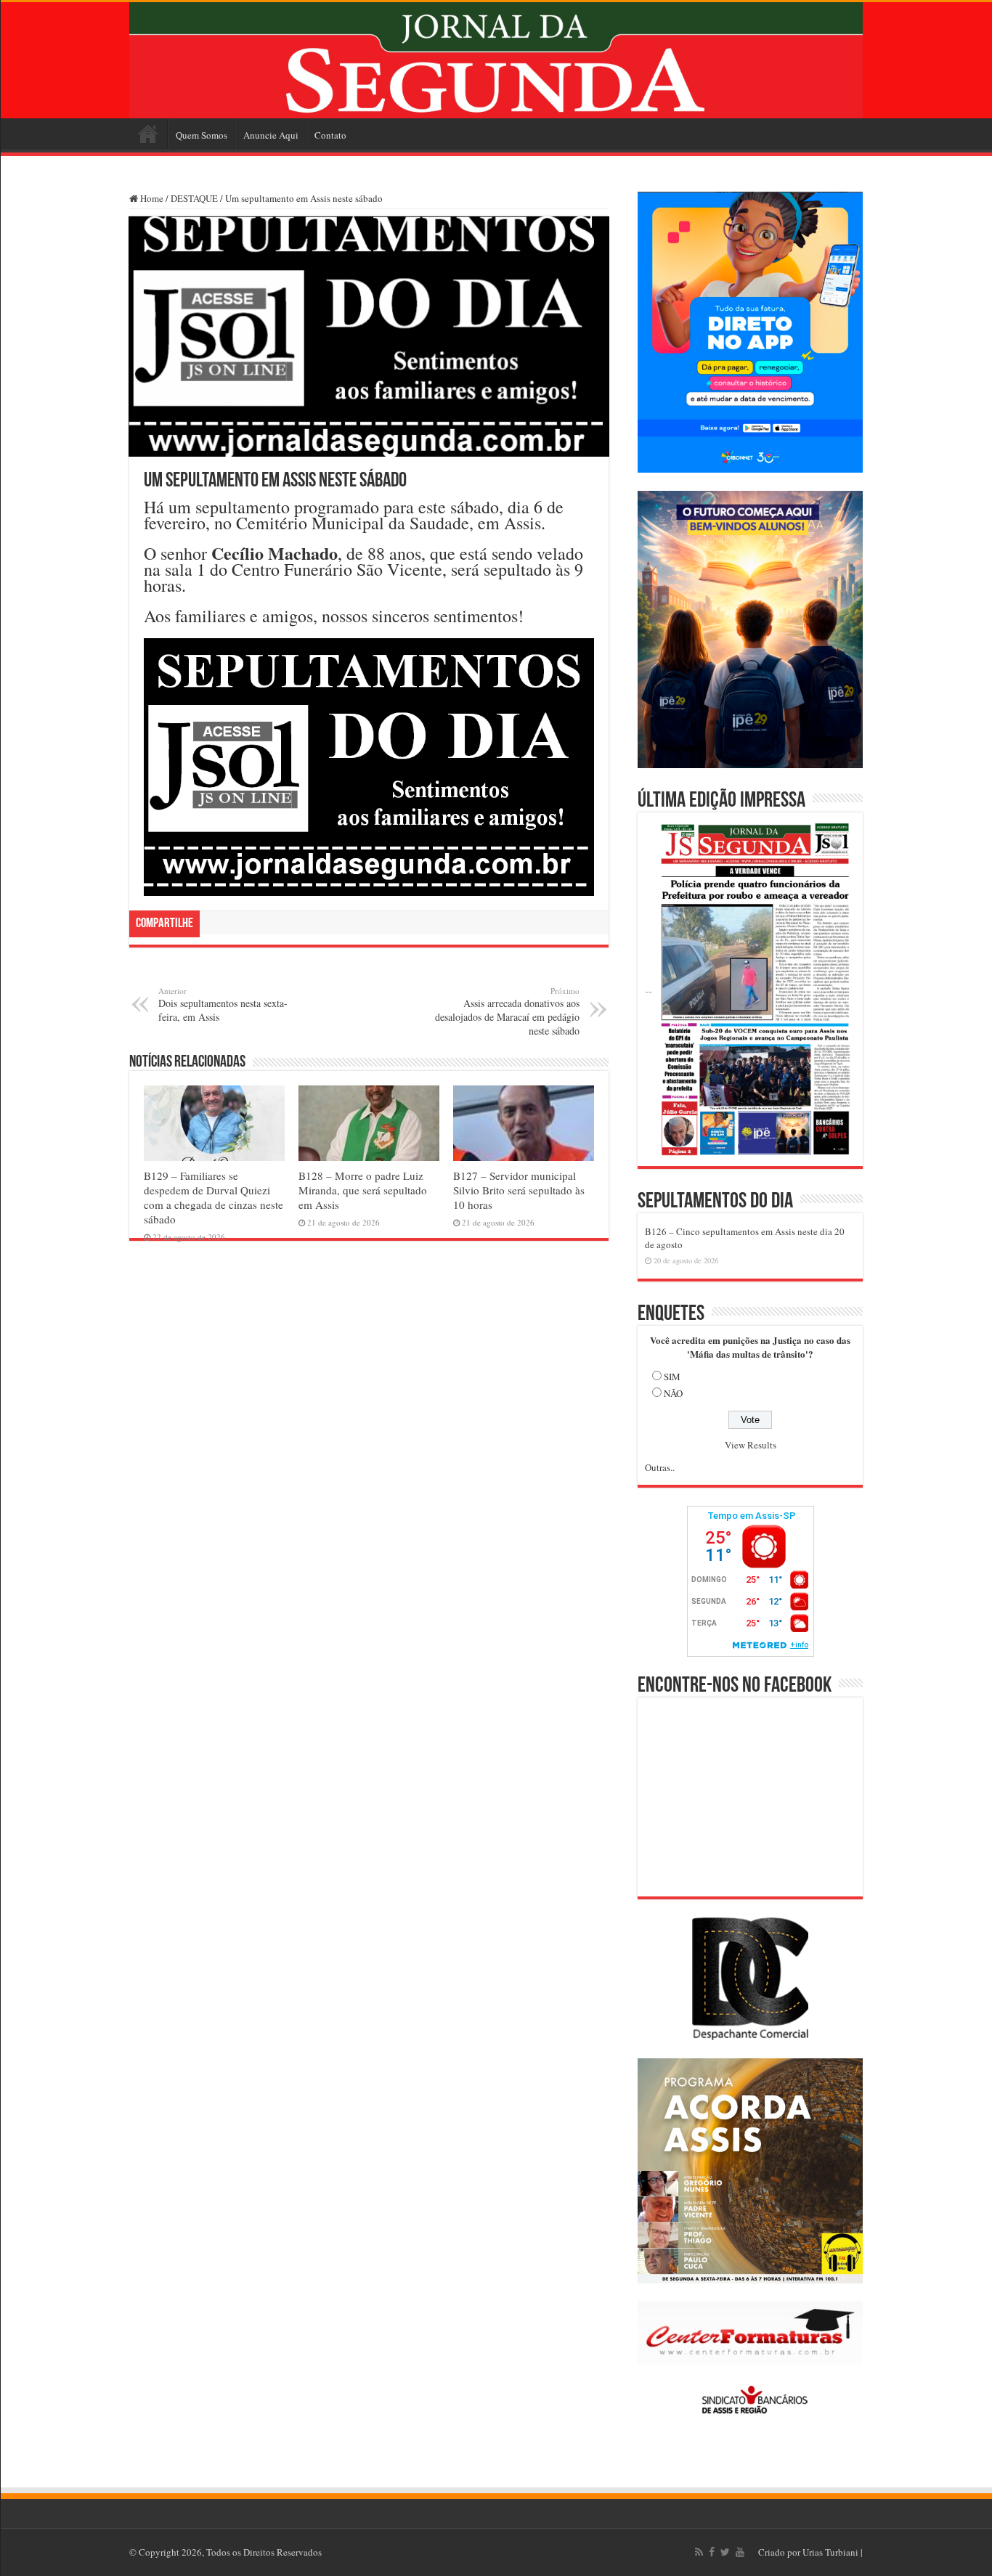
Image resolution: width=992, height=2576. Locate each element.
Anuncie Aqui (271, 135)
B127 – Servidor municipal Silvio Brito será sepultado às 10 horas (519, 1190)
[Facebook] (712, 2552)
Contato (330, 135)
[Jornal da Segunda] (496, 60)
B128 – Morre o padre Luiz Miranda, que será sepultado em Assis (363, 1190)
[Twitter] (725, 2552)
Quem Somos (202, 135)
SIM (672, 1377)
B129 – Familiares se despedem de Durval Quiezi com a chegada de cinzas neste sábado (214, 1197)
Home (148, 134)
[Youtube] (740, 2552)
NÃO (673, 1393)
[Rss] (699, 2552)
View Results (751, 1445)
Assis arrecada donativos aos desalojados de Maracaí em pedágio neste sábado (507, 1011)
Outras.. (660, 1467)
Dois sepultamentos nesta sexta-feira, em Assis (223, 1004)
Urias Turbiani (830, 2552)
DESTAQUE (194, 198)
